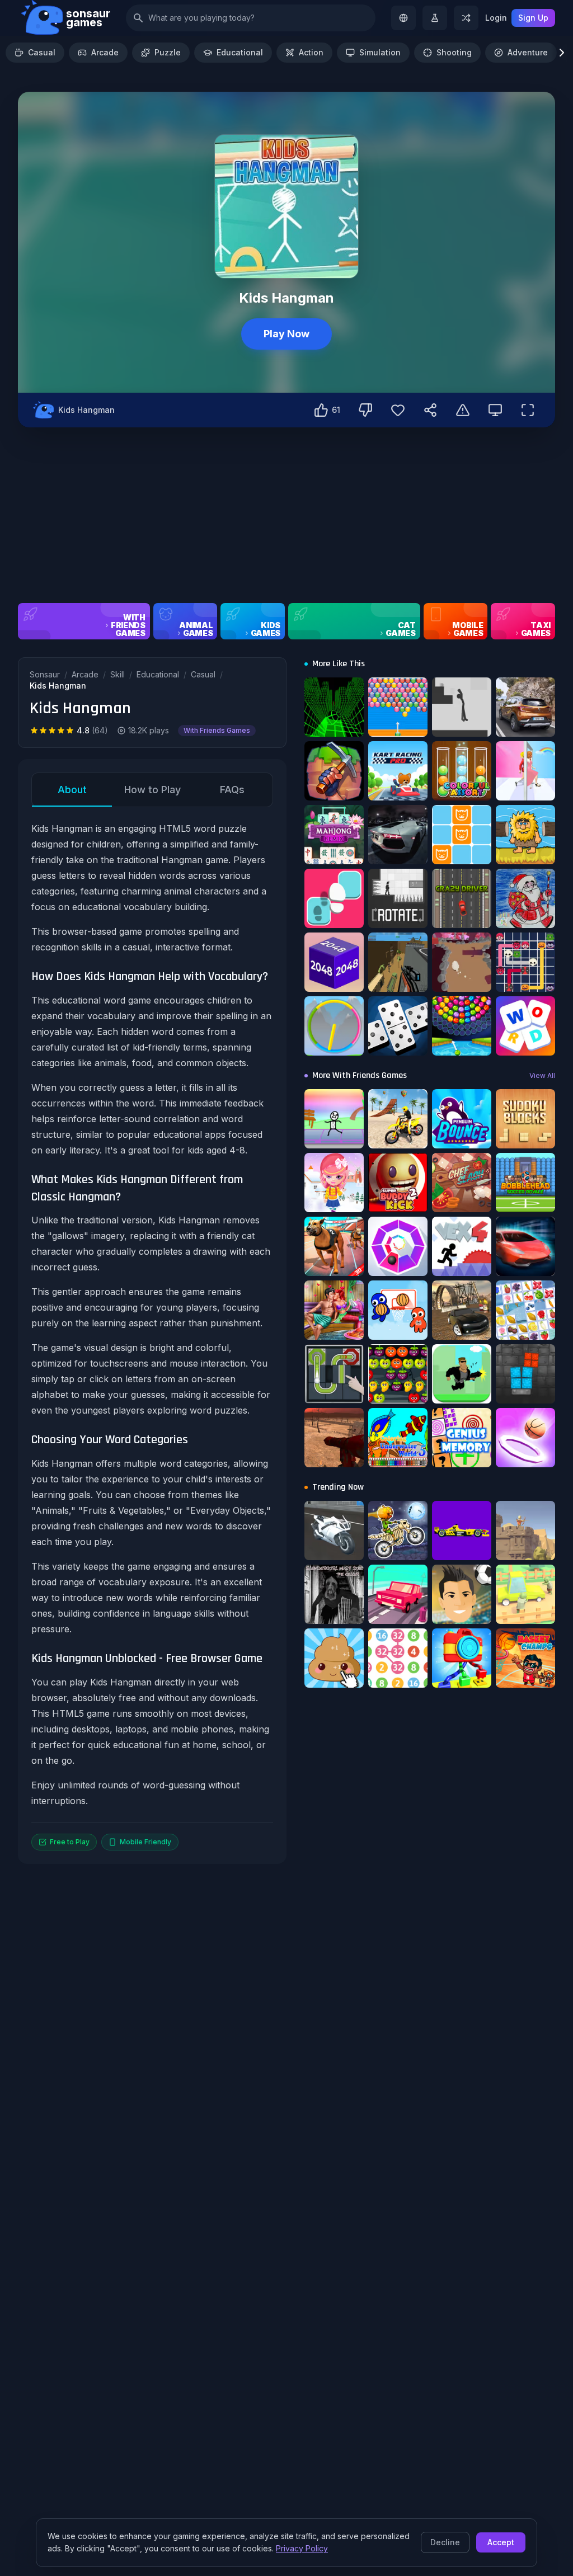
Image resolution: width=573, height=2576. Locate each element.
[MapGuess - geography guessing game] (403, 18)
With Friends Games (217, 730)
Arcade (105, 52)
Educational (240, 52)
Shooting (454, 52)
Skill (118, 674)
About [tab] (72, 790)
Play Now (286, 334)
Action (311, 52)
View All (542, 1075)
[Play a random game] (466, 18)
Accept (501, 2542)
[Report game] (463, 410)
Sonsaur (45, 674)
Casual (42, 52)
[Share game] (430, 410)
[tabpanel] (152, 1336)
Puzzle (168, 52)
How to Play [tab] (152, 790)
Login (496, 18)
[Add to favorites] (398, 410)
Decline (445, 2542)
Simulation (380, 52)
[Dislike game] (365, 410)
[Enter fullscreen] (528, 410)
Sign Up (533, 18)
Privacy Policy (302, 2548)
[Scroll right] (562, 53)
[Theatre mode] (495, 410)
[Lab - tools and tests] (435, 18)
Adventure (528, 52)
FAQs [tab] (232, 790)
